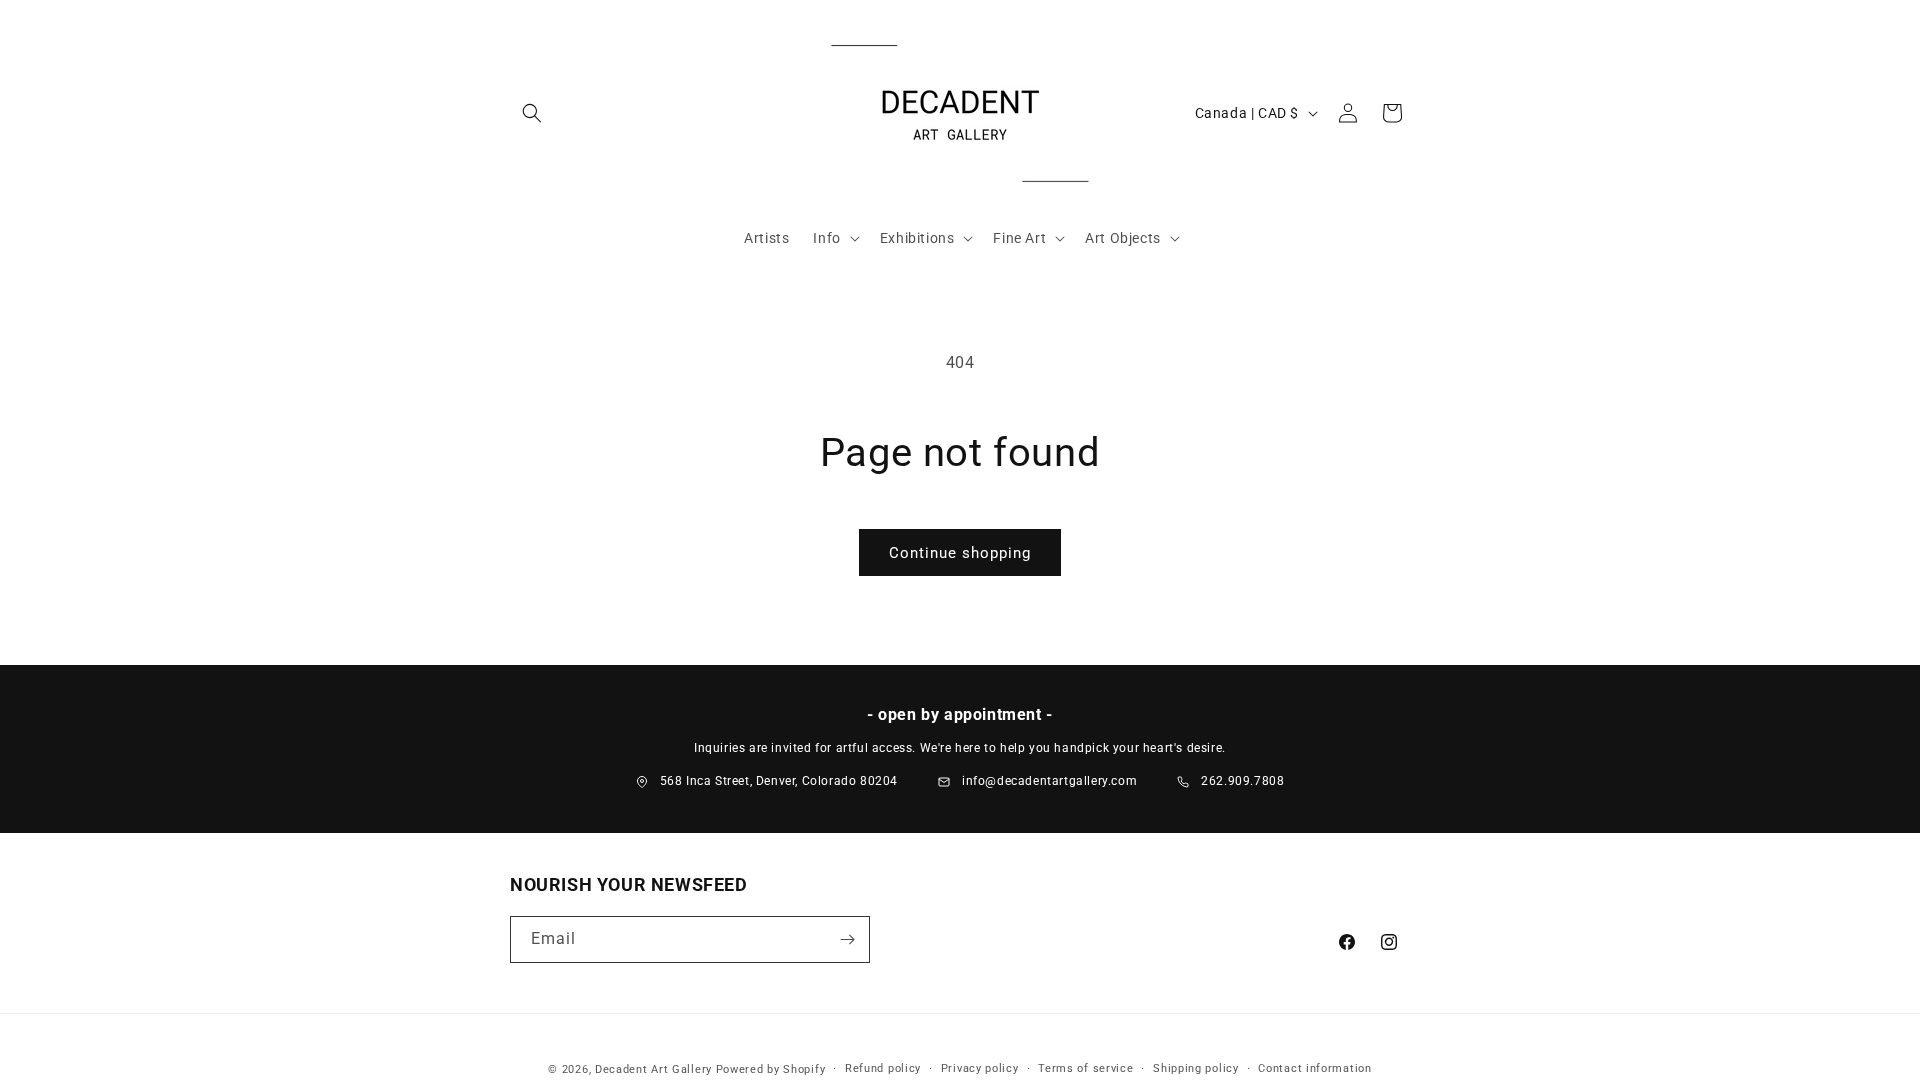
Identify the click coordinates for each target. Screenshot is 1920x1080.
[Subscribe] (847, 939)
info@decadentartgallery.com (1049, 781)
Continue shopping (960, 553)
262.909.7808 (1242, 781)
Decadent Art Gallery (653, 1069)
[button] (532, 113)
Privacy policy (980, 1068)
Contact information (1314, 1068)
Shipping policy (1196, 1068)
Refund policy (883, 1068)
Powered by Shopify (771, 1069)
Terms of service (1085, 1068)
